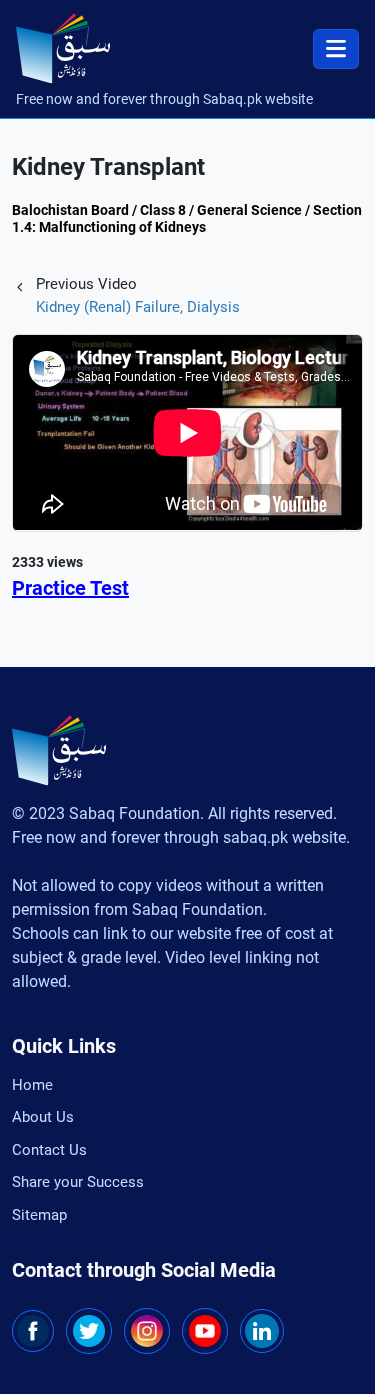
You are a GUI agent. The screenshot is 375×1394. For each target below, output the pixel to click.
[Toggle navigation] (336, 49)
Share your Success (78, 1182)
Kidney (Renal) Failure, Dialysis (138, 307)
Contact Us (49, 1150)
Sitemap (39, 1215)
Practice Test (70, 588)
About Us (43, 1117)
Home (32, 1085)
